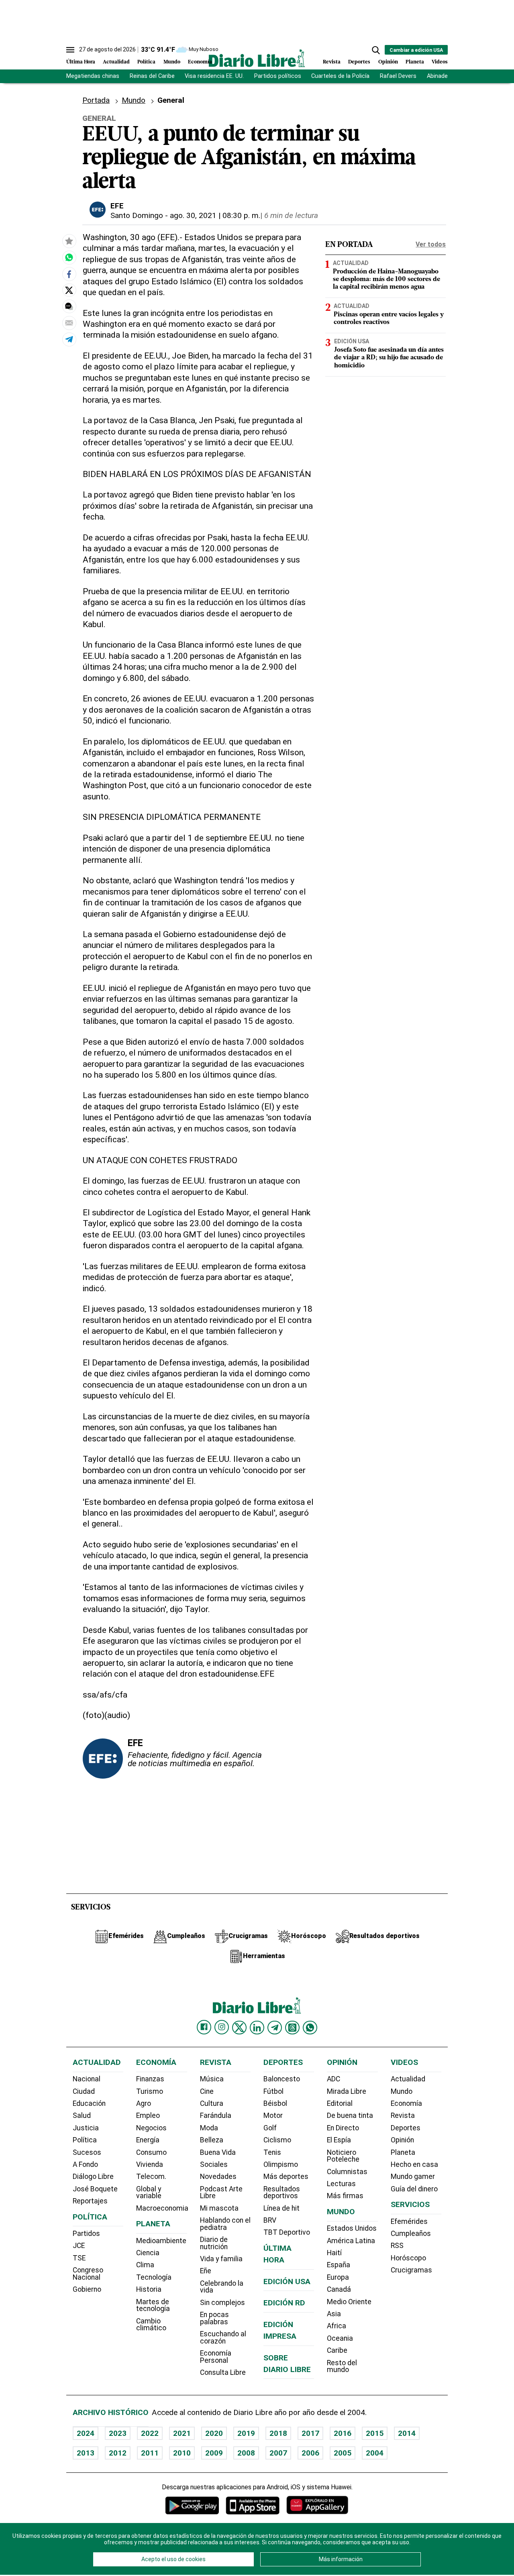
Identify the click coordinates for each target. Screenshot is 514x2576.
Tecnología (154, 2277)
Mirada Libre (347, 2091)
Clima (145, 2265)
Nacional (87, 2079)
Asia (334, 2314)
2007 (278, 2453)
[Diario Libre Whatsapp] (310, 2028)
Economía (200, 62)
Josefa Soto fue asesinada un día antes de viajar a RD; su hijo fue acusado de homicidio (389, 358)
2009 (214, 2453)
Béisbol (275, 2103)
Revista (332, 62)
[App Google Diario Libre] (192, 2505)
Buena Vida (218, 2152)
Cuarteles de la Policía (340, 76)
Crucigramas (411, 2270)
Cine (207, 2091)
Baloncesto (282, 2079)
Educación (89, 2103)
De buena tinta (350, 2115)
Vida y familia (221, 2259)
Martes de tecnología (153, 2305)
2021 (182, 2433)
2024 (86, 2433)
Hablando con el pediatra (225, 2224)
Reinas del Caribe (152, 76)
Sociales (214, 2164)
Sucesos (87, 2152)
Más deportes (286, 2177)
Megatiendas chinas (93, 76)
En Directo (343, 2128)
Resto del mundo (342, 2366)
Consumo (151, 2152)
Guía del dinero (414, 2189)
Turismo (150, 2091)
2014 (407, 2433)
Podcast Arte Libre (221, 2193)
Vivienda (150, 2164)
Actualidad (116, 62)
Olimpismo (281, 2164)
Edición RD (284, 2303)
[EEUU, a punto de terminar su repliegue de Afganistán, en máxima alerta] (69, 258)
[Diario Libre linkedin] (257, 2028)
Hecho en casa (414, 2164)
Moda (209, 2128)
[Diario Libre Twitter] (239, 2028)
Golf (270, 2128)
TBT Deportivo (287, 2232)
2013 (86, 2453)
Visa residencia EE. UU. (214, 76)
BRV (270, 2220)
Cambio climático (151, 2325)
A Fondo (85, 2164)
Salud (82, 2115)
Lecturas (341, 2184)
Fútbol (273, 2091)
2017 (310, 2433)
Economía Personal (216, 2357)
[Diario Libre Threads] (292, 2028)
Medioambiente (161, 2241)
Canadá (339, 2289)
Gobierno (87, 2289)
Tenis (272, 2152)
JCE (79, 2246)
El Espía (339, 2140)
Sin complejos (222, 2303)
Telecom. (151, 2177)
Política (146, 62)
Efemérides (409, 2221)
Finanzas (150, 2079)
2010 (182, 2453)
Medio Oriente (349, 2302)
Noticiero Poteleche (343, 2156)
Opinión (388, 62)
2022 (150, 2433)
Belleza (212, 2140)
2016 (343, 2433)
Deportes (359, 62)
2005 (343, 2453)
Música (212, 2079)
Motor (273, 2115)
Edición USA (352, 341)
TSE (79, 2258)
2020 (214, 2433)
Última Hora (81, 62)
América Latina (351, 2241)
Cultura (212, 2103)
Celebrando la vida (222, 2287)
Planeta (415, 62)
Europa (338, 2277)
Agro (144, 2103)
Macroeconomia (162, 2208)
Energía (148, 2140)
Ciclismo (277, 2140)
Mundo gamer (413, 2177)
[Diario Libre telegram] (275, 2028)
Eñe (206, 2271)
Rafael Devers (398, 76)
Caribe (337, 2350)
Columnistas (347, 2172)
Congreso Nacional (88, 2274)
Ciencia (148, 2253)
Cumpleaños (411, 2234)
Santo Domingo (137, 215)
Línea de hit (281, 2208)
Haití (334, 2253)
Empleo (148, 2115)
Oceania (340, 2338)
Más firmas (345, 2196)
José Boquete (95, 2189)
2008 (246, 2453)
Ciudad (84, 2091)
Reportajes (90, 2201)
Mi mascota (219, 2208)
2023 (118, 2433)
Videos (440, 62)
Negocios (151, 2128)
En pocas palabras (214, 2318)
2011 (150, 2453)
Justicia (86, 2128)
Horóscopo (408, 2258)
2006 (310, 2453)
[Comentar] (69, 306)
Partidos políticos (278, 76)
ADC (333, 2079)
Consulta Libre (223, 2372)
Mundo (172, 62)
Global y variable (149, 2193)
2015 (375, 2433)
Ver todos (431, 244)
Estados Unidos (352, 2228)
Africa (337, 2326)
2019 (246, 2433)
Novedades (218, 2177)
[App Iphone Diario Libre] (253, 2505)
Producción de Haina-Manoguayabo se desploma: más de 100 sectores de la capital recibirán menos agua (387, 279)
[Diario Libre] (257, 58)
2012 (118, 2453)
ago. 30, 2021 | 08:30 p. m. (215, 215)
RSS (397, 2246)
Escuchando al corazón (223, 2338)
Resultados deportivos (282, 2193)
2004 (375, 2453)
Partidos (86, 2234)
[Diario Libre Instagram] (222, 2027)
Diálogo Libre (93, 2177)
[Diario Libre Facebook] (204, 2027)
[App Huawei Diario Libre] (317, 2505)
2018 (278, 2433)
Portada (96, 100)
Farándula (216, 2115)
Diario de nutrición (214, 2243)
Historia (149, 2289)
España (339, 2265)
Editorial (340, 2103)
